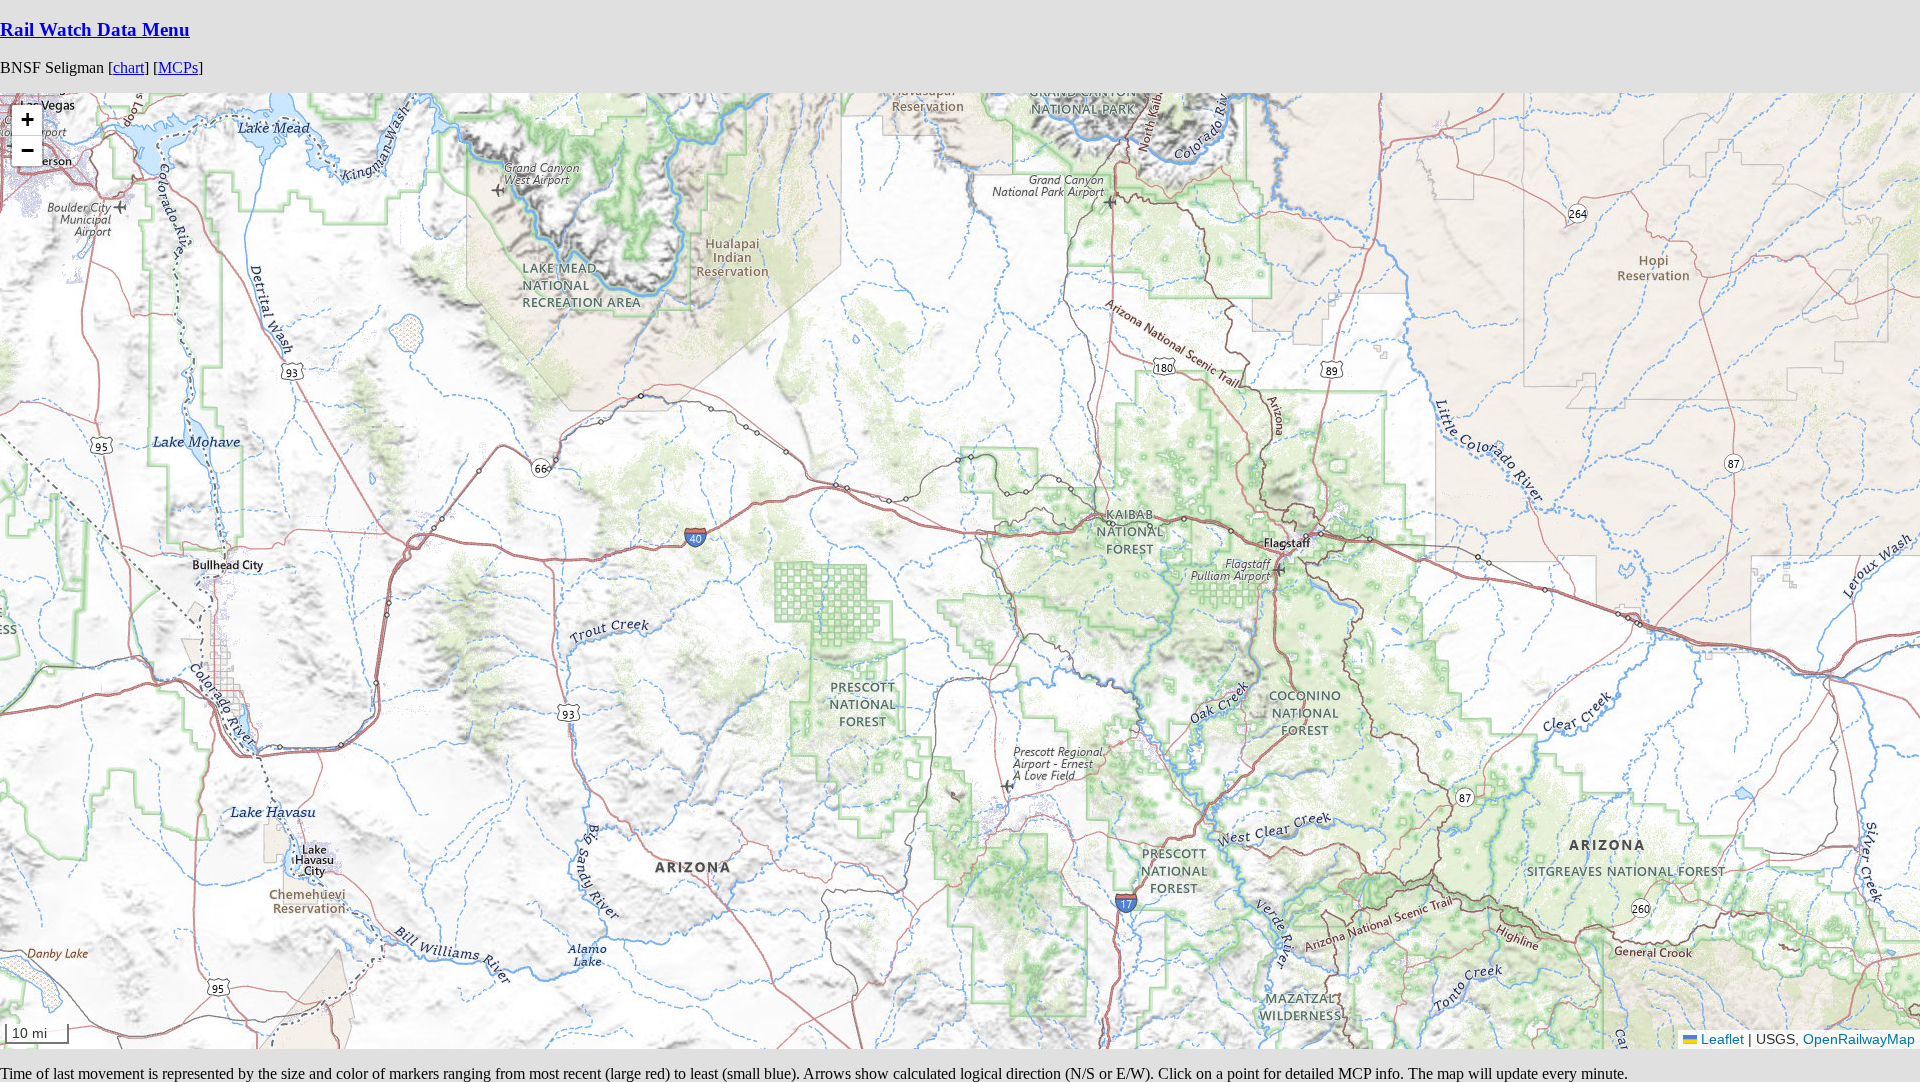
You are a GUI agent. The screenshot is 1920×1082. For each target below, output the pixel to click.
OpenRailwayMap (1859, 1039)
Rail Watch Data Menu (95, 29)
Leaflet (1720, 1039)
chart (128, 67)
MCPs (178, 67)
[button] (1640, 625)
